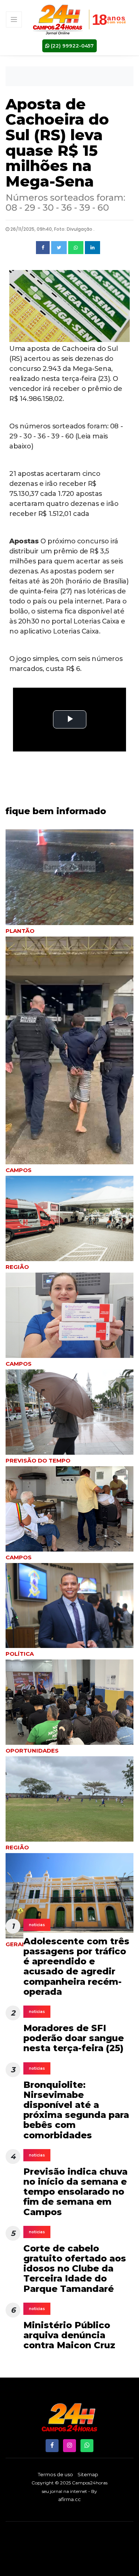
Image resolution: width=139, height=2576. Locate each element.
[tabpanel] (69, 1418)
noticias (37, 1925)
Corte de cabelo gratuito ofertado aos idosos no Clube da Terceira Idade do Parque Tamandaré (75, 2269)
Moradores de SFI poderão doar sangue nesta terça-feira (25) (74, 2038)
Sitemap (88, 2474)
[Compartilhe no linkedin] (92, 248)
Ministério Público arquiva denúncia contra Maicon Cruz (69, 2335)
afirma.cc (69, 2499)
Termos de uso (55, 2474)
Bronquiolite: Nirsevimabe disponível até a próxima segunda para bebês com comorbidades (76, 2110)
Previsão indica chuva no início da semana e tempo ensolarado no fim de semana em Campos (75, 2192)
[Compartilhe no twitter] (59, 248)
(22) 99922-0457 (72, 46)
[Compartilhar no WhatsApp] (76, 248)
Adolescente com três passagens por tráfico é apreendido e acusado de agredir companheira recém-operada (76, 1966)
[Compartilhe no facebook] (43, 248)
